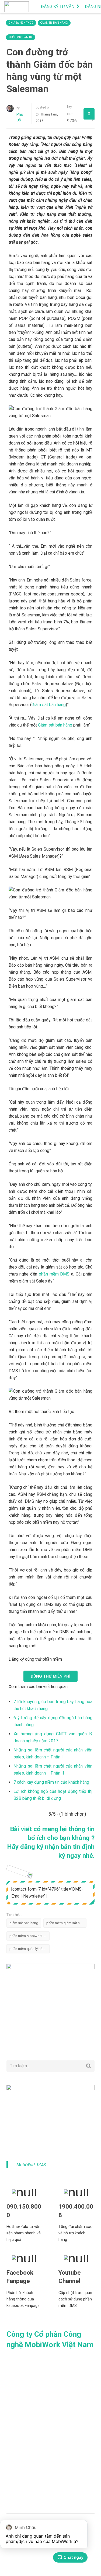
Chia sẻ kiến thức (21, 23)
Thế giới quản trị (21, 37)
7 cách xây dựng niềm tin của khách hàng (51, 1782)
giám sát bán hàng (24, 1923)
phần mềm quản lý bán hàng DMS (29, 1949)
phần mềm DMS (54, 1274)
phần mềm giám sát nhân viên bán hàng (66, 1923)
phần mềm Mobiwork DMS (29, 1936)
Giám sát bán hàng (49, 705)
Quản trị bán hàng (54, 23)
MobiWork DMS (31, 2165)
